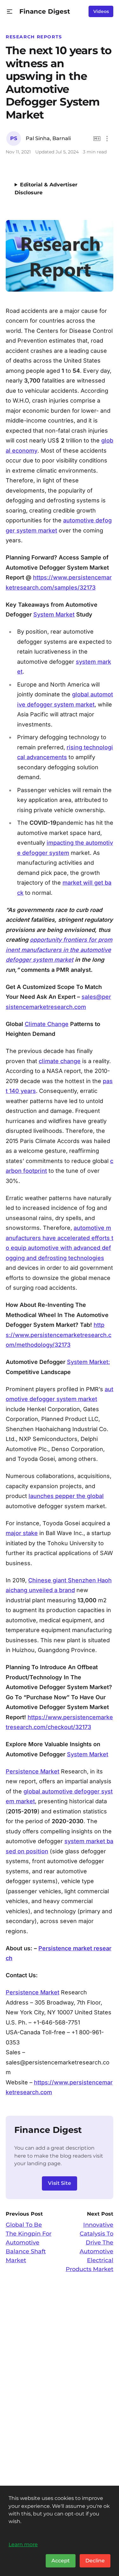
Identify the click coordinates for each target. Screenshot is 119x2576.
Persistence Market (33, 1771)
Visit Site (60, 2183)
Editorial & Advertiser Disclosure (46, 189)
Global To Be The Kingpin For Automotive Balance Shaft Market (29, 2243)
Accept (61, 2561)
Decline (95, 2561)
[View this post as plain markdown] (97, 139)
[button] (10, 12)
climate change (60, 1061)
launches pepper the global (66, 1496)
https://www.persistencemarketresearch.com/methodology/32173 (59, 1335)
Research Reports (34, 37)
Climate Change (47, 1024)
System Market (54, 614)
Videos (101, 11)
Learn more (23, 2544)
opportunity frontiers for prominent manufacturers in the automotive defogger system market (59, 950)
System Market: (88, 1362)
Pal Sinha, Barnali (48, 138)
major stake (22, 1533)
